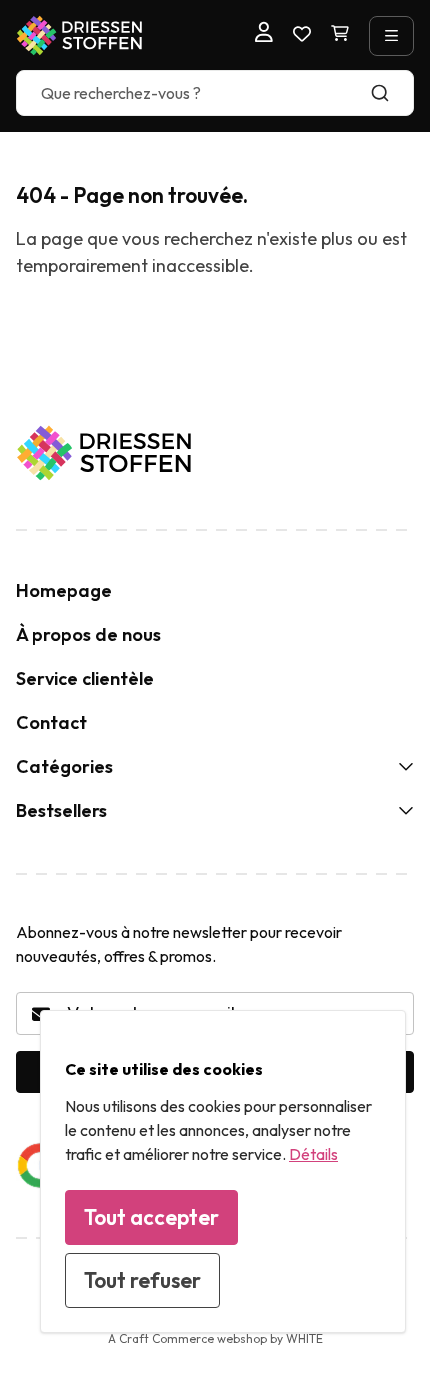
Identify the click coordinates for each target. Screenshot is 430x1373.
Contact (51, 722)
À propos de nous (88, 634)
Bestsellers (61, 810)
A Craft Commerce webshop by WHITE (215, 1338)
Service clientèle (85, 678)
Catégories (64, 766)
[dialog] (223, 1171)
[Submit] (389, 93)
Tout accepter (151, 1217)
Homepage (64, 590)
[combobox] (215, 93)
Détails (313, 1154)
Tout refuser (142, 1280)
